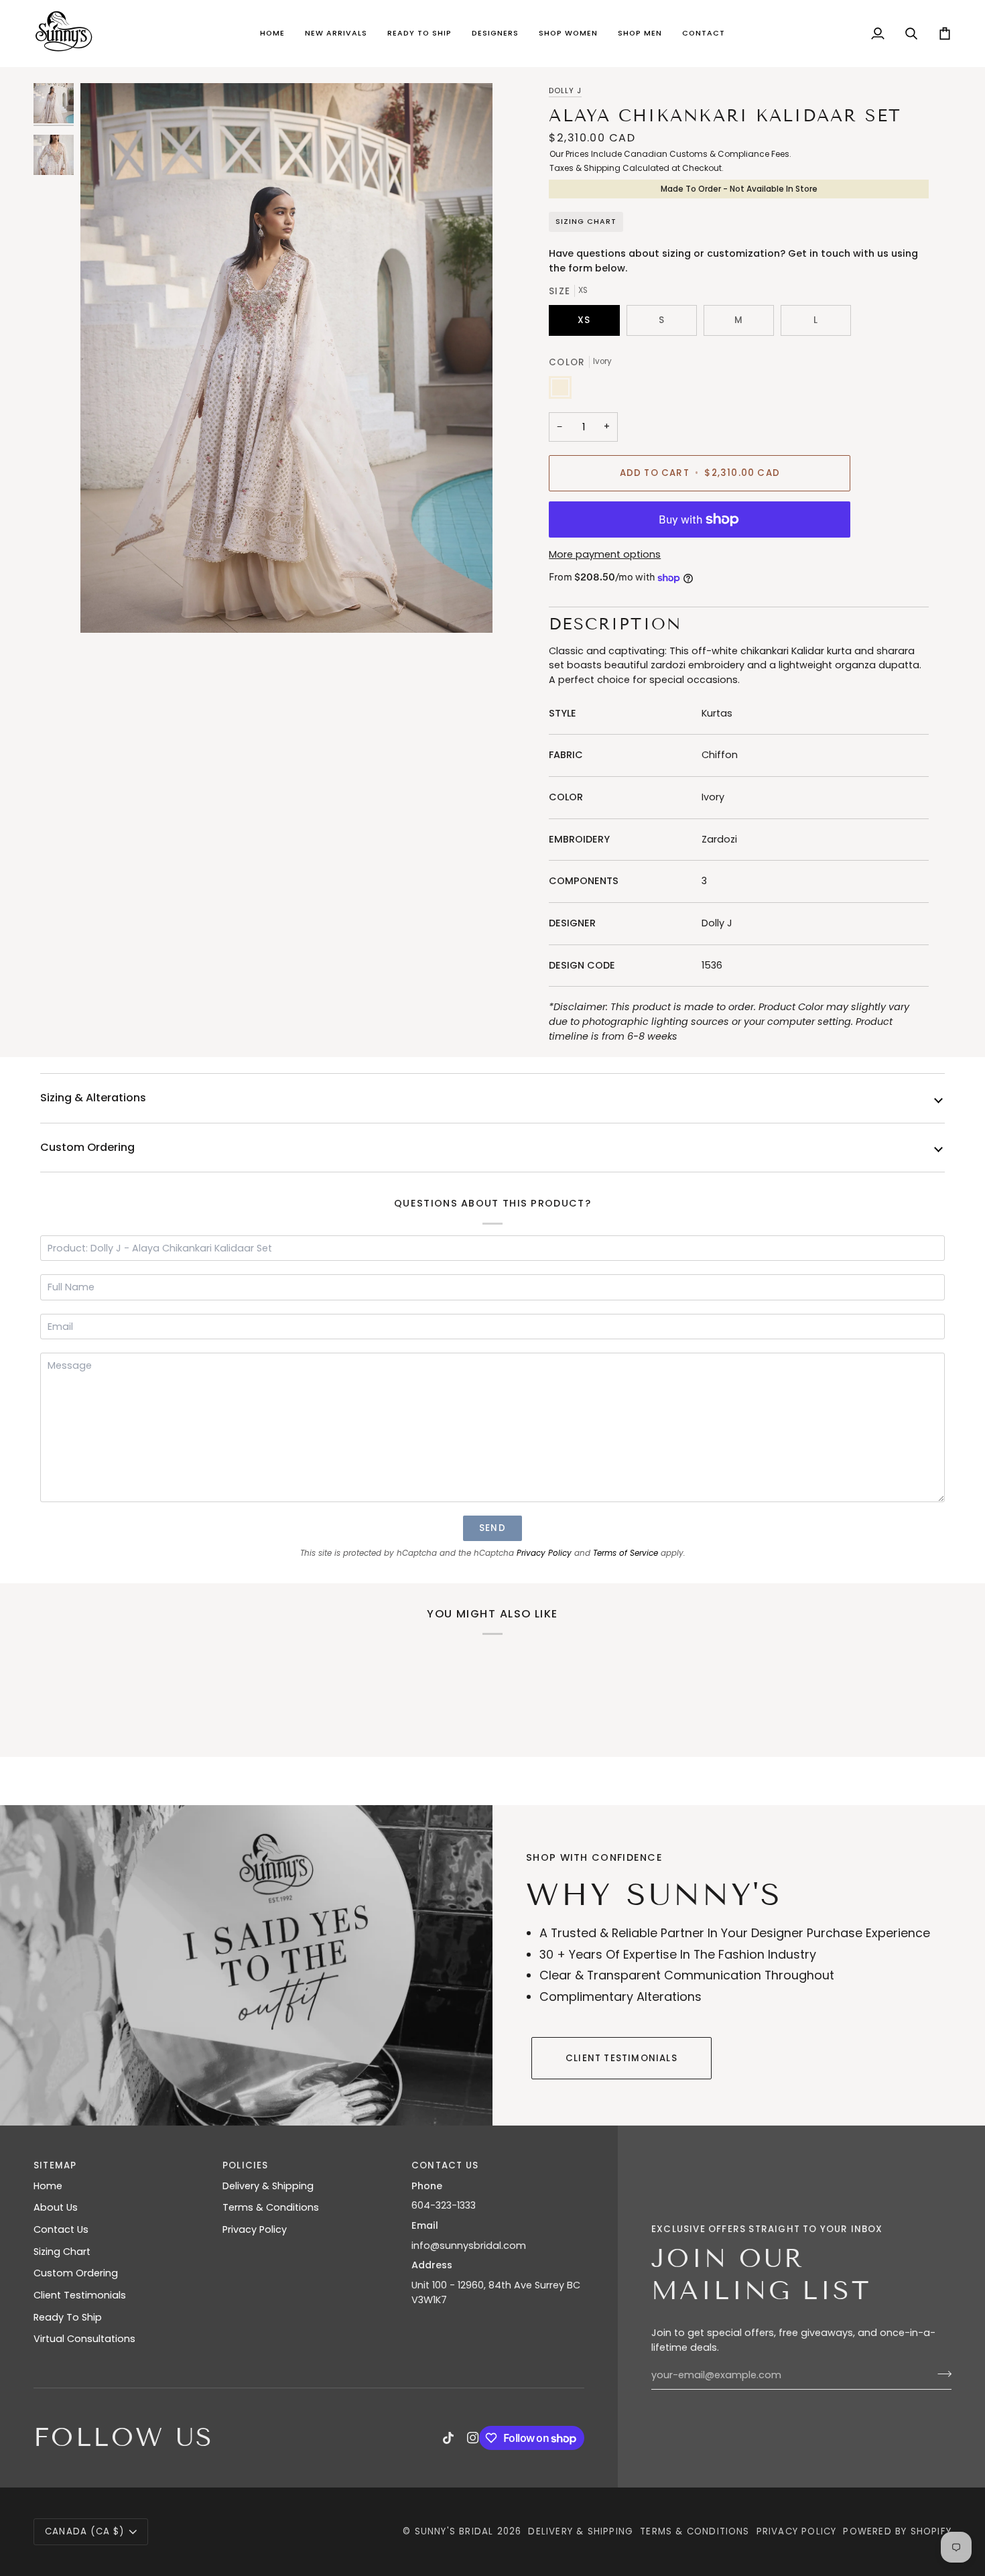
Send (492, 1528)
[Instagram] (473, 2438)
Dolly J (565, 91)
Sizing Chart (586, 222)
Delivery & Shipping (268, 2186)
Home (48, 2186)
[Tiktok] (448, 2438)
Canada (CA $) (85, 2531)
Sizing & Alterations (93, 1098)
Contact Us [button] (445, 2165)
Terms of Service (626, 1553)
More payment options (605, 554)
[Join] (940, 2374)
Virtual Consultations (84, 2339)
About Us (56, 2207)
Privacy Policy (544, 1553)
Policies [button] (246, 2165)
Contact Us (61, 2229)
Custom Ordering (87, 1147)
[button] (336, 34)
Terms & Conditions (271, 2207)
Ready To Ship (68, 2317)
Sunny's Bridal (454, 2531)
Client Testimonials (621, 2058)
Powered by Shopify (897, 2531)
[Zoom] (286, 358)
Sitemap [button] (55, 2165)
